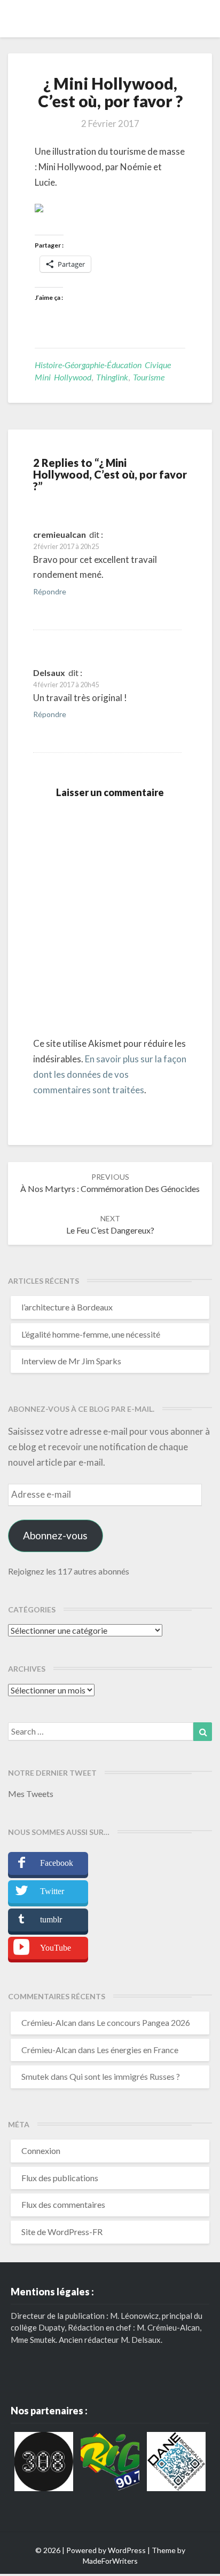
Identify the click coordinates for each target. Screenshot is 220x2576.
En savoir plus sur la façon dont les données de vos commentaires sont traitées (110, 1074)
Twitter (52, 1891)
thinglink (112, 377)
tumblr (51, 1919)
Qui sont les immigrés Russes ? (125, 2076)
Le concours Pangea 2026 (143, 2022)
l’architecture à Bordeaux (67, 1307)
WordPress (127, 2550)
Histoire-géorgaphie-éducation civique (103, 365)
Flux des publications (60, 2178)
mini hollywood (63, 377)
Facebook (57, 1863)
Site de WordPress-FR (62, 2232)
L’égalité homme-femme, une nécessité (91, 1334)
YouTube (56, 1948)
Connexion (41, 2150)
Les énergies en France (137, 2050)
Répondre (50, 591)
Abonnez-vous (55, 1535)
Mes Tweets (31, 1794)
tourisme (149, 377)
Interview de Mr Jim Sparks (71, 1361)
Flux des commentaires (63, 2204)
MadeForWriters (110, 2561)
